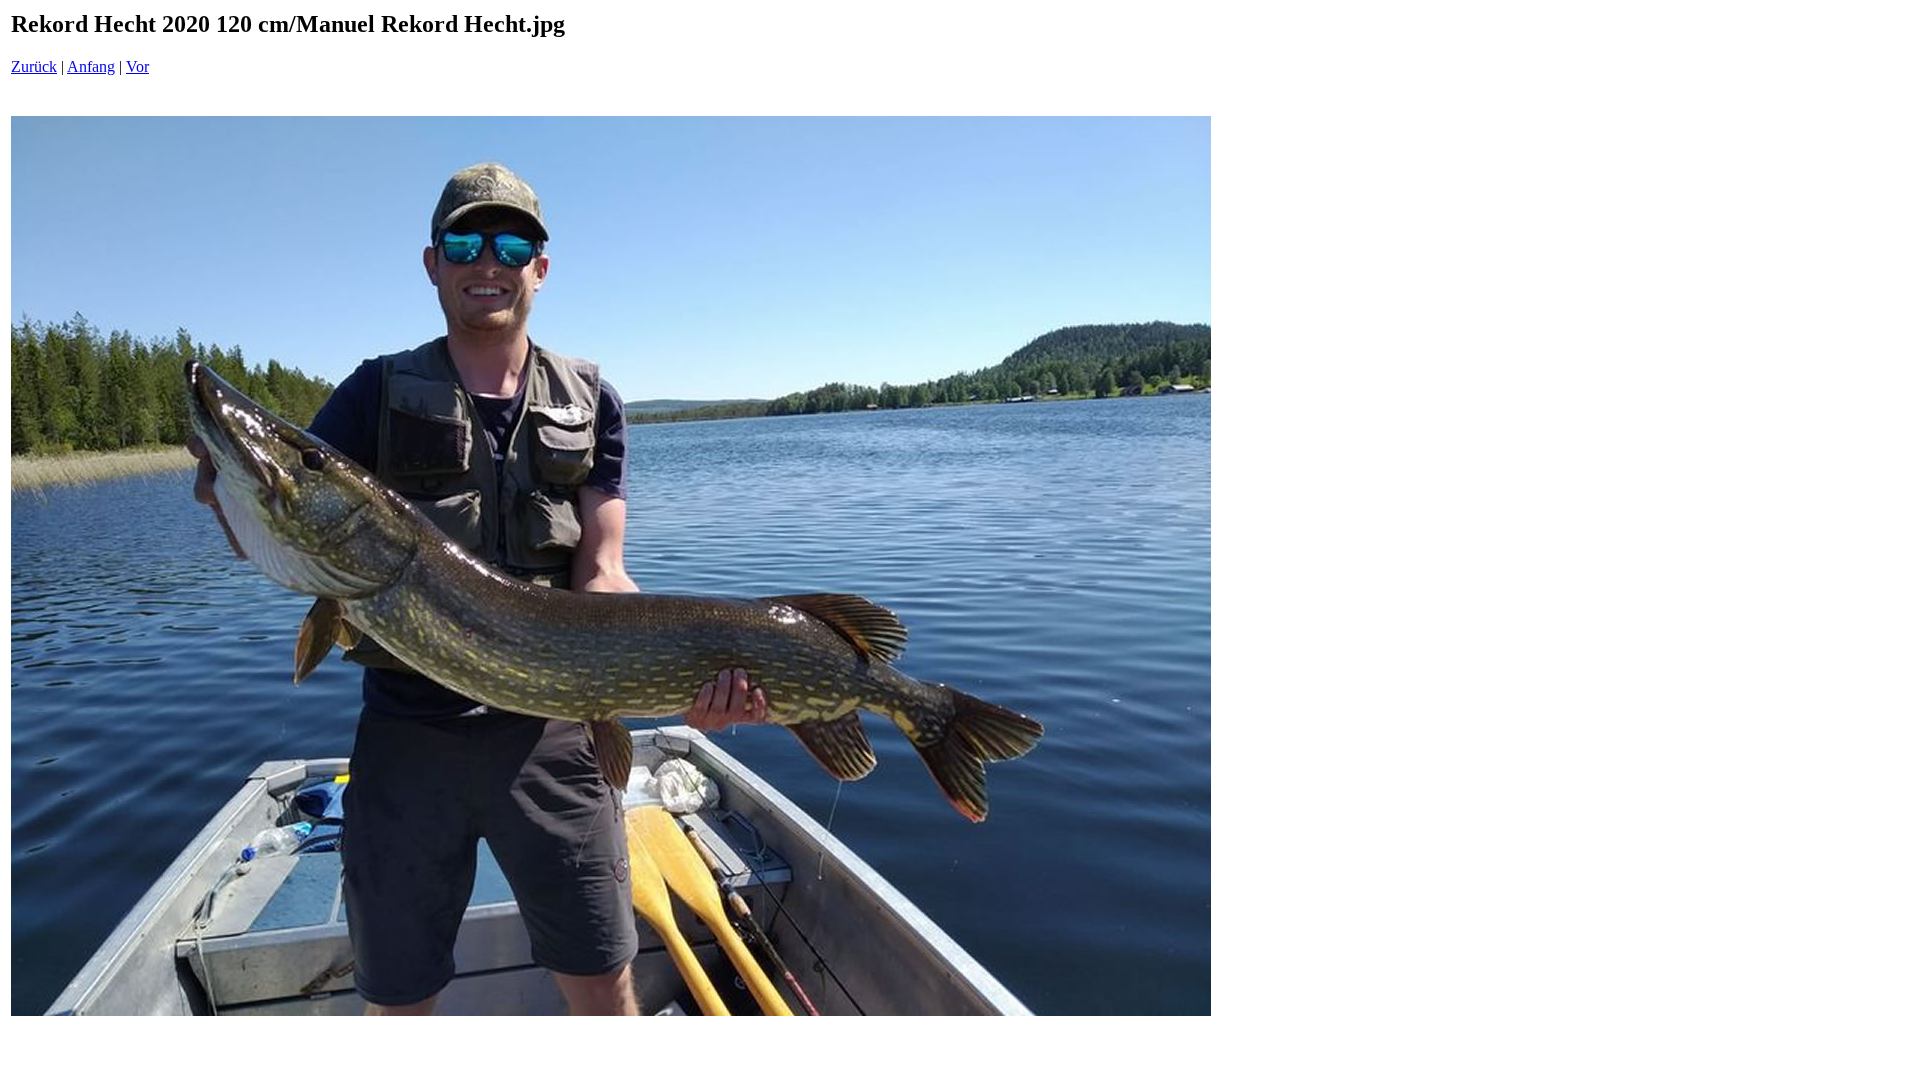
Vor (137, 66)
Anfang (91, 66)
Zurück (34, 66)
